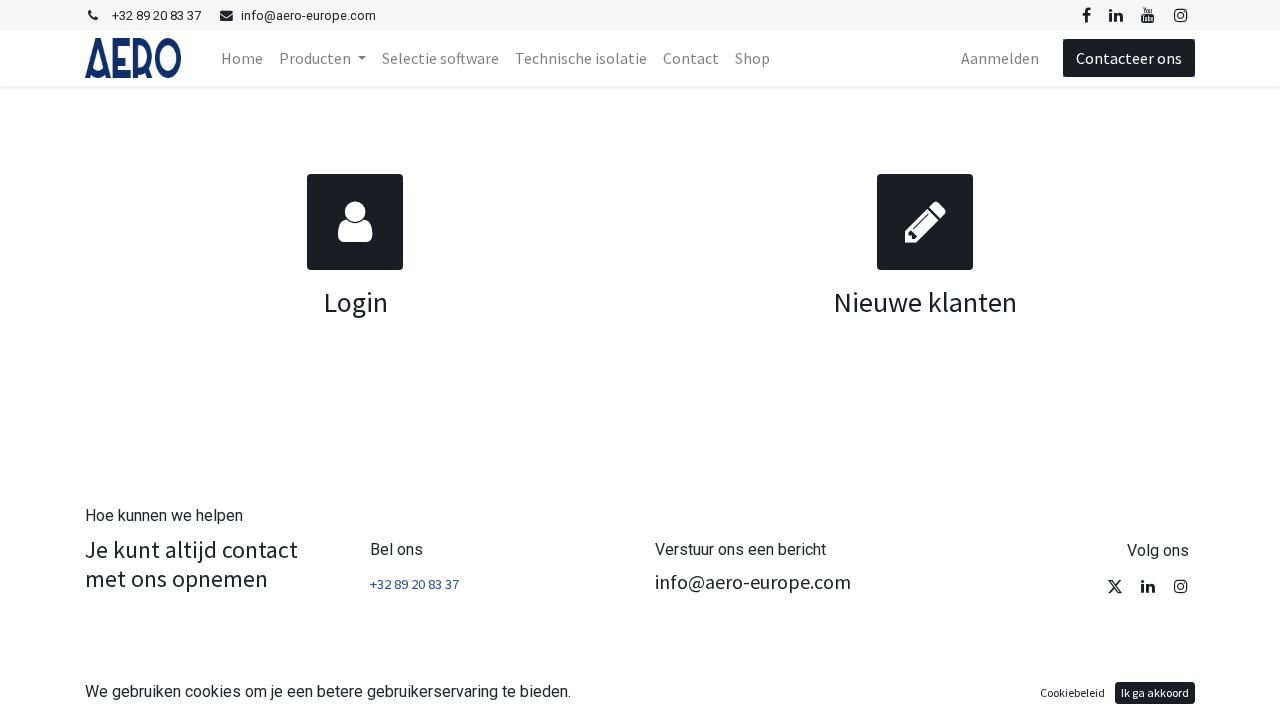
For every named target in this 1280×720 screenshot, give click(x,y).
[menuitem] (242, 58)
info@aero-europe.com (753, 581)
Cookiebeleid (1072, 692)
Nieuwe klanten (925, 302)
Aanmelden (1000, 58)
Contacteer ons (1129, 58)
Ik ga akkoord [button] (1155, 692)
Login (355, 302)
